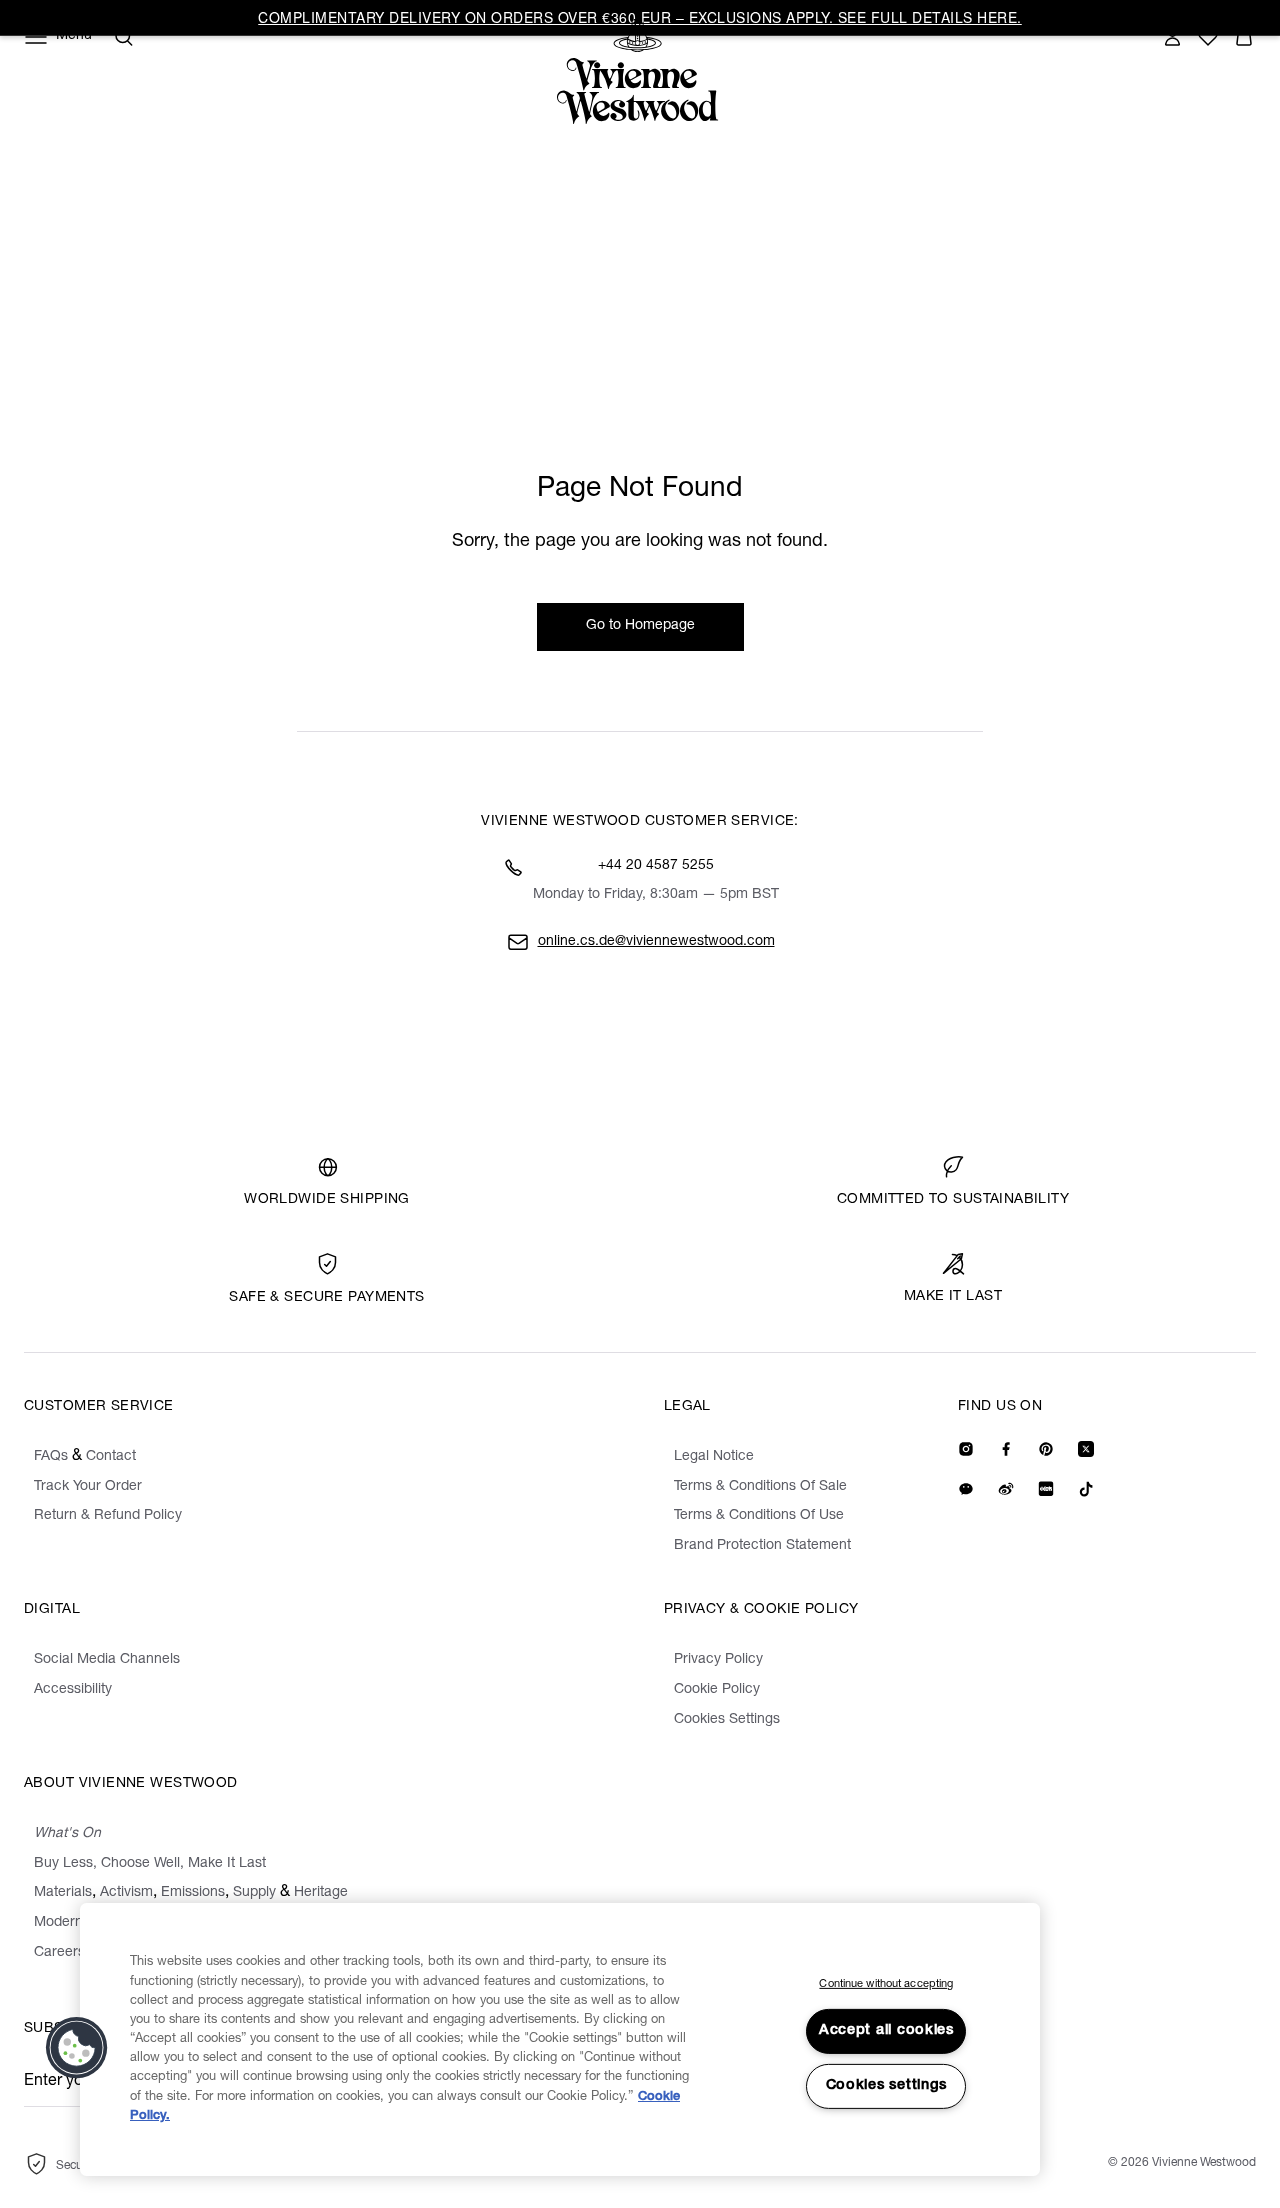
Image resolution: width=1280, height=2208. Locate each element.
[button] (1244, 37)
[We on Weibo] (1006, 1489)
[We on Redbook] (1046, 1489)
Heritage (321, 1893)
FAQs (51, 1457)
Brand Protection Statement (762, 1546)
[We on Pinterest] (1046, 1449)
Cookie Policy (717, 1690)
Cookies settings (887, 2086)
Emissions (193, 1893)
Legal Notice (714, 1457)
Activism (126, 1893)
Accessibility (73, 1690)
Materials (63, 1893)
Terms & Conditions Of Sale (760, 1487)
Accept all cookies (886, 2031)
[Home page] (643, 71)
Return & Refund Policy (108, 1516)
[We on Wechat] (966, 1489)
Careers (59, 1953)
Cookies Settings (727, 1720)
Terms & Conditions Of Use (759, 1516)
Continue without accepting (886, 1984)
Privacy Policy (718, 1660)
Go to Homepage (640, 626)
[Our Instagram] (966, 1449)
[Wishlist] (1208, 37)
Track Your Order (88, 1487)
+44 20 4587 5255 (656, 866)
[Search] (124, 37)
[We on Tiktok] (1086, 1489)
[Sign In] (1172, 37)
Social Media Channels (107, 1660)
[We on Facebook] (1006, 1449)
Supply (254, 1893)
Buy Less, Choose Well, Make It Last (150, 1864)
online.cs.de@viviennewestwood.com (656, 942)
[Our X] (1086, 1449)
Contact (111, 1457)
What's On (67, 1834)
